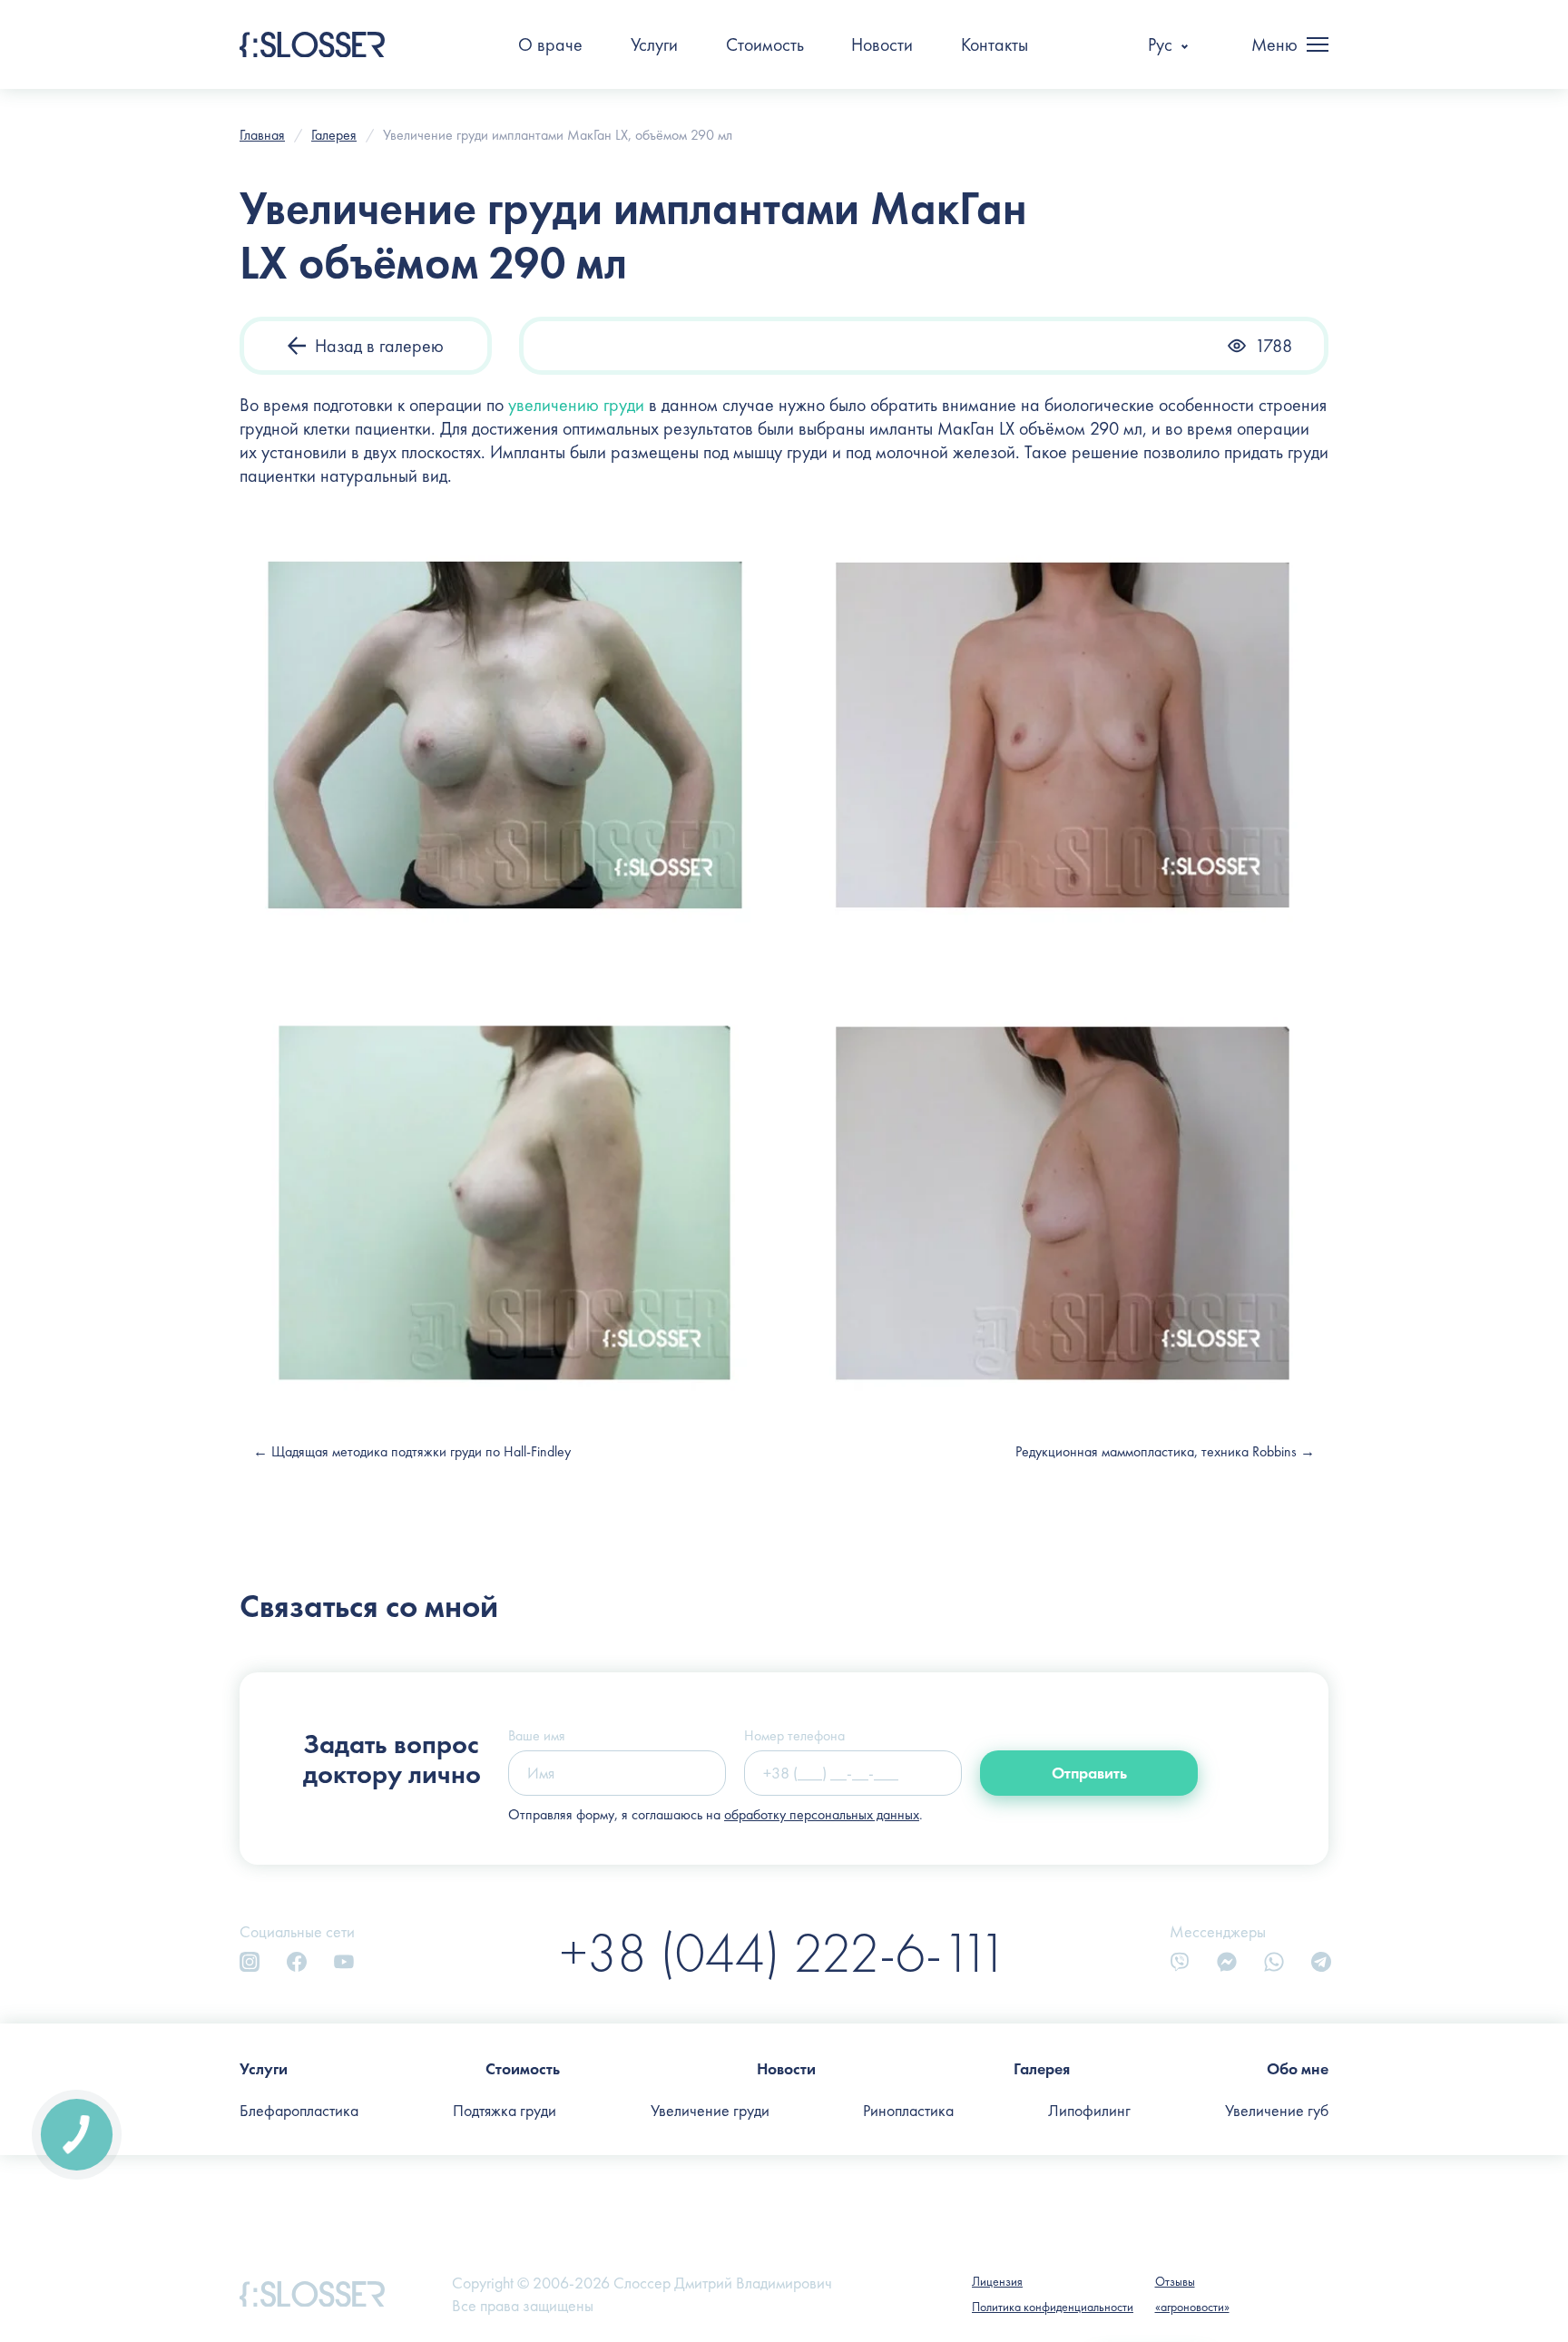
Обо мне (1298, 2068)
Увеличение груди (710, 2110)
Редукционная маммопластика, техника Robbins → (1165, 1451)
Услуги (654, 44)
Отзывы (1175, 2281)
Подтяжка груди (505, 2110)
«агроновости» (1192, 2307)
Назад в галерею (379, 346)
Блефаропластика (299, 2110)
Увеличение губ (1277, 2110)
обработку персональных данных (822, 1814)
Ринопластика (908, 2110)
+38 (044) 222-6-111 (784, 1952)
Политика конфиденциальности (1053, 2307)
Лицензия (997, 2281)
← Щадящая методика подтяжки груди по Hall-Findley (412, 1451)
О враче (550, 44)
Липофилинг (1089, 2110)
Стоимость (765, 44)
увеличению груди (576, 405)
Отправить (1089, 1773)
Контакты (995, 44)
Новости (882, 44)
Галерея (1042, 2068)
